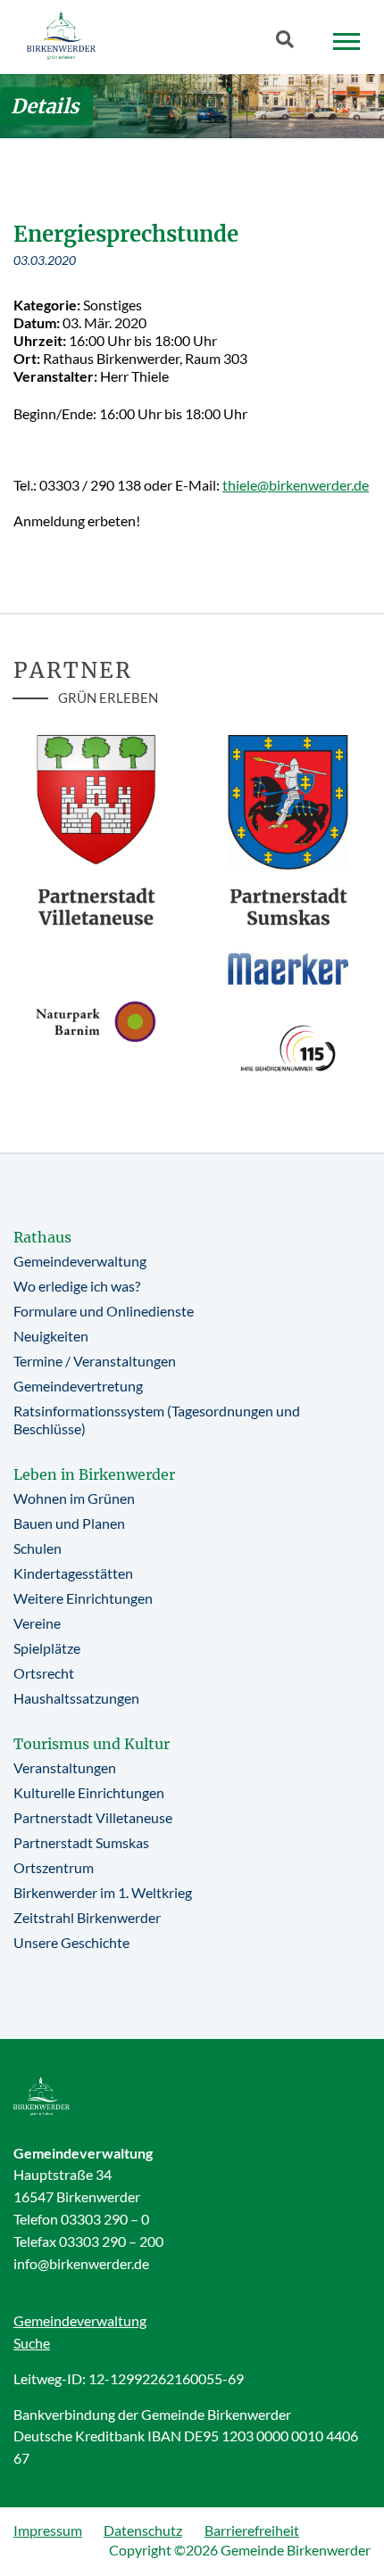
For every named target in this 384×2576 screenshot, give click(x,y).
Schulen (38, 1548)
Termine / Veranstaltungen (95, 1361)
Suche (32, 2343)
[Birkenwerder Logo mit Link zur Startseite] (61, 35)
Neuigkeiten (51, 1336)
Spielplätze (47, 1648)
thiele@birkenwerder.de (296, 485)
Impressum (48, 2530)
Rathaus (42, 1237)
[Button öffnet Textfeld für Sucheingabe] (290, 43)
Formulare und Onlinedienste (104, 1311)
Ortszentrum (54, 1867)
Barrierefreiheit (252, 2530)
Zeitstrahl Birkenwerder (87, 1917)
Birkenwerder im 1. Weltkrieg (103, 1892)
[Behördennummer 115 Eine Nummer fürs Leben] (288, 1048)
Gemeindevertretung (78, 1386)
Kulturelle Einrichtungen (89, 1792)
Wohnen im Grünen (74, 1498)
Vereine (37, 1623)
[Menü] (346, 42)
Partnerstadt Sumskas (81, 1842)
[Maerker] (288, 968)
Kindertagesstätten (73, 1573)
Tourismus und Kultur (92, 1744)
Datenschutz (143, 2530)
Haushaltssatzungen (76, 1698)
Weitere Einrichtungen (83, 1598)
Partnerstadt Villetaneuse (93, 1817)
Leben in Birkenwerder (94, 1474)
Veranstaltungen (65, 1767)
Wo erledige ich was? (77, 1286)
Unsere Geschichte (71, 1942)
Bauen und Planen (69, 1523)
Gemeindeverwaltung (80, 1261)
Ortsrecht (44, 1673)
